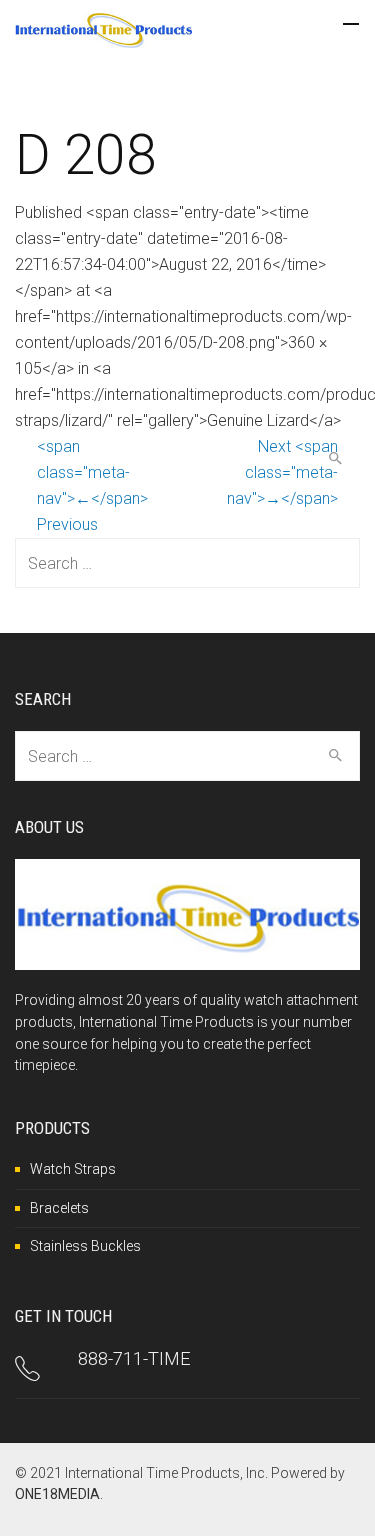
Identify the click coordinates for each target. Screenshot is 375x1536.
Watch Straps (73, 1169)
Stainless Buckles (85, 1246)
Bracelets (59, 1208)
